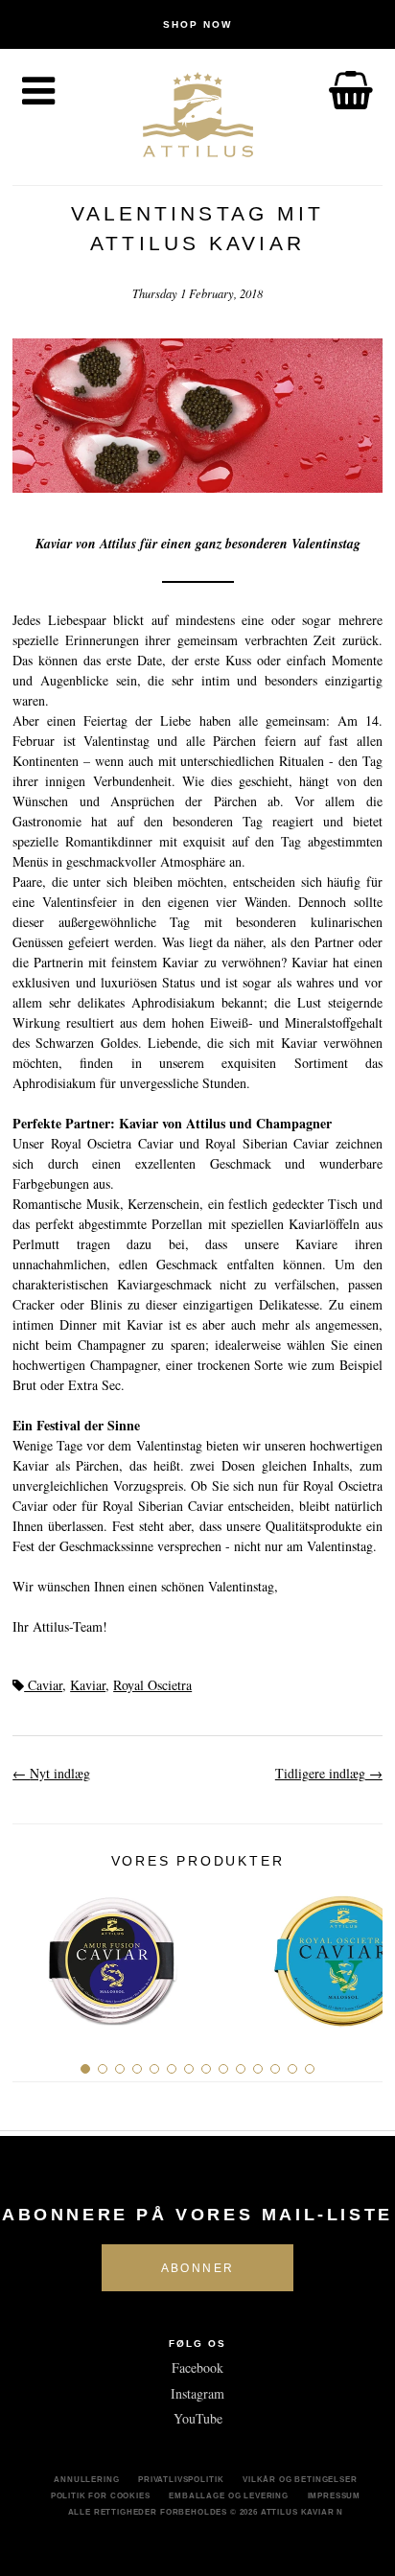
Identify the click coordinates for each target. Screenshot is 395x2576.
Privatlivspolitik (181, 2479)
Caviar (43, 1685)
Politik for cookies (101, 2495)
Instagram (197, 2393)
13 (292, 2069)
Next (361, 1953)
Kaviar (88, 1685)
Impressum (335, 2495)
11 (258, 2069)
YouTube (198, 2418)
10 (241, 2069)
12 (275, 2069)
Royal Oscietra (152, 1685)
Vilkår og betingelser (300, 2479)
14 (310, 2069)
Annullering (86, 2479)
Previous (34, 1953)
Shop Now (197, 24)
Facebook (197, 2367)
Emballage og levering (229, 2495)
